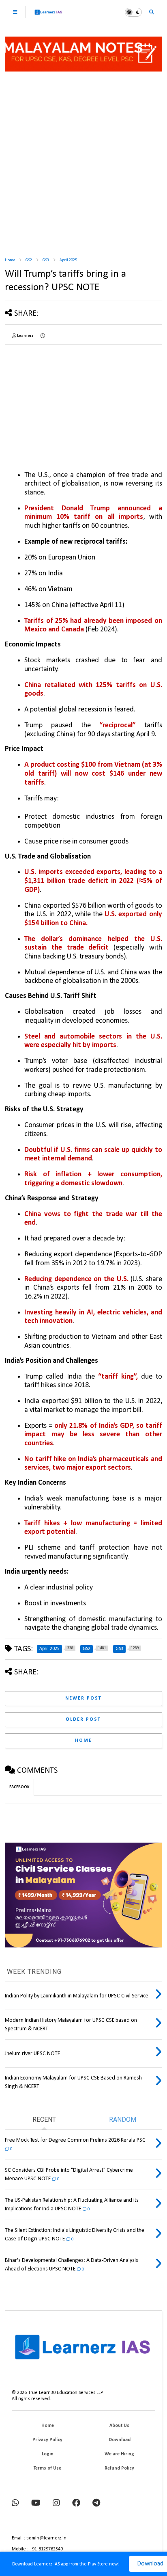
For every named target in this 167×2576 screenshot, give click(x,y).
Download (120, 2440)
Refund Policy (119, 2468)
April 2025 (68, 260)
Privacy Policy (47, 2440)
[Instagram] (56, 2503)
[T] (96, 2503)
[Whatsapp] (15, 2503)
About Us (119, 2426)
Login (48, 2454)
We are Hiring (119, 2454)
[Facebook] (76, 2503)
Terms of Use (47, 2468)
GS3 (46, 260)
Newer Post (83, 1698)
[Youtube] (36, 2503)
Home (10, 260)
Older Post (83, 1720)
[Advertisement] (83, 161)
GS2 (29, 260)
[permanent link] (43, 336)
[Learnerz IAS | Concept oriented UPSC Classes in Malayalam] (48, 16)
